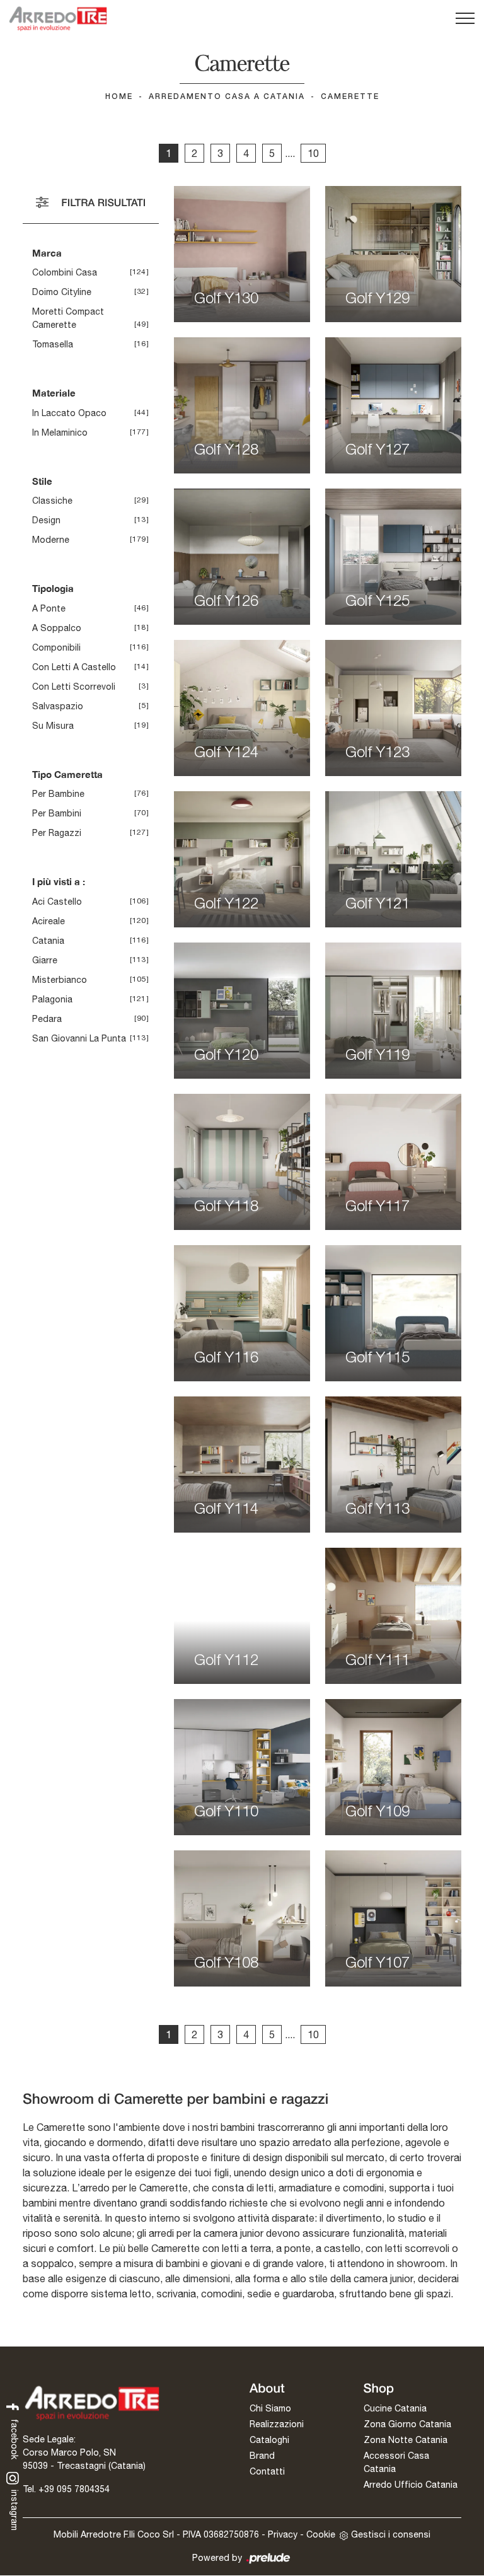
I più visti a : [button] (59, 881)
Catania (48, 941)
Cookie (321, 2534)
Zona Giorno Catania (407, 2424)
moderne (51, 540)
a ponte (49, 608)
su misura (53, 726)
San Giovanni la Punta (79, 1038)
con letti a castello (74, 667)
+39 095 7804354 (74, 2489)
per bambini (57, 813)
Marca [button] (47, 253)
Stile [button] (42, 481)
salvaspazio (58, 706)
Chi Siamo (270, 2408)
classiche (52, 501)
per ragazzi (57, 833)
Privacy (283, 2534)
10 (313, 153)
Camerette (350, 97)
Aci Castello (57, 902)
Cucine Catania (395, 2408)
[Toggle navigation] (465, 19)
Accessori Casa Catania (396, 2462)
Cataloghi (269, 2440)
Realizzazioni (277, 2424)
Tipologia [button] (53, 588)
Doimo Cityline (62, 292)
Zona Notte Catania (406, 2440)
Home (119, 97)
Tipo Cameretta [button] (67, 774)
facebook (14, 2438)
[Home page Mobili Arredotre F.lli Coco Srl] (58, 19)
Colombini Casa (65, 272)
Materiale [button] (54, 393)
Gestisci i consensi (391, 2534)
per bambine (58, 794)
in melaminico (60, 432)
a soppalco (57, 628)
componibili (56, 647)
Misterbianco (60, 980)
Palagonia (52, 999)
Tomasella (53, 344)
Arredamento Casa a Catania (227, 97)
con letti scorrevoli (74, 687)
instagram (14, 2509)
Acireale (49, 921)
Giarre (45, 960)
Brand (262, 2456)
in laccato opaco (69, 413)
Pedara (47, 1019)
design (46, 520)
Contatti (267, 2471)
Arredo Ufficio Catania (411, 2485)
